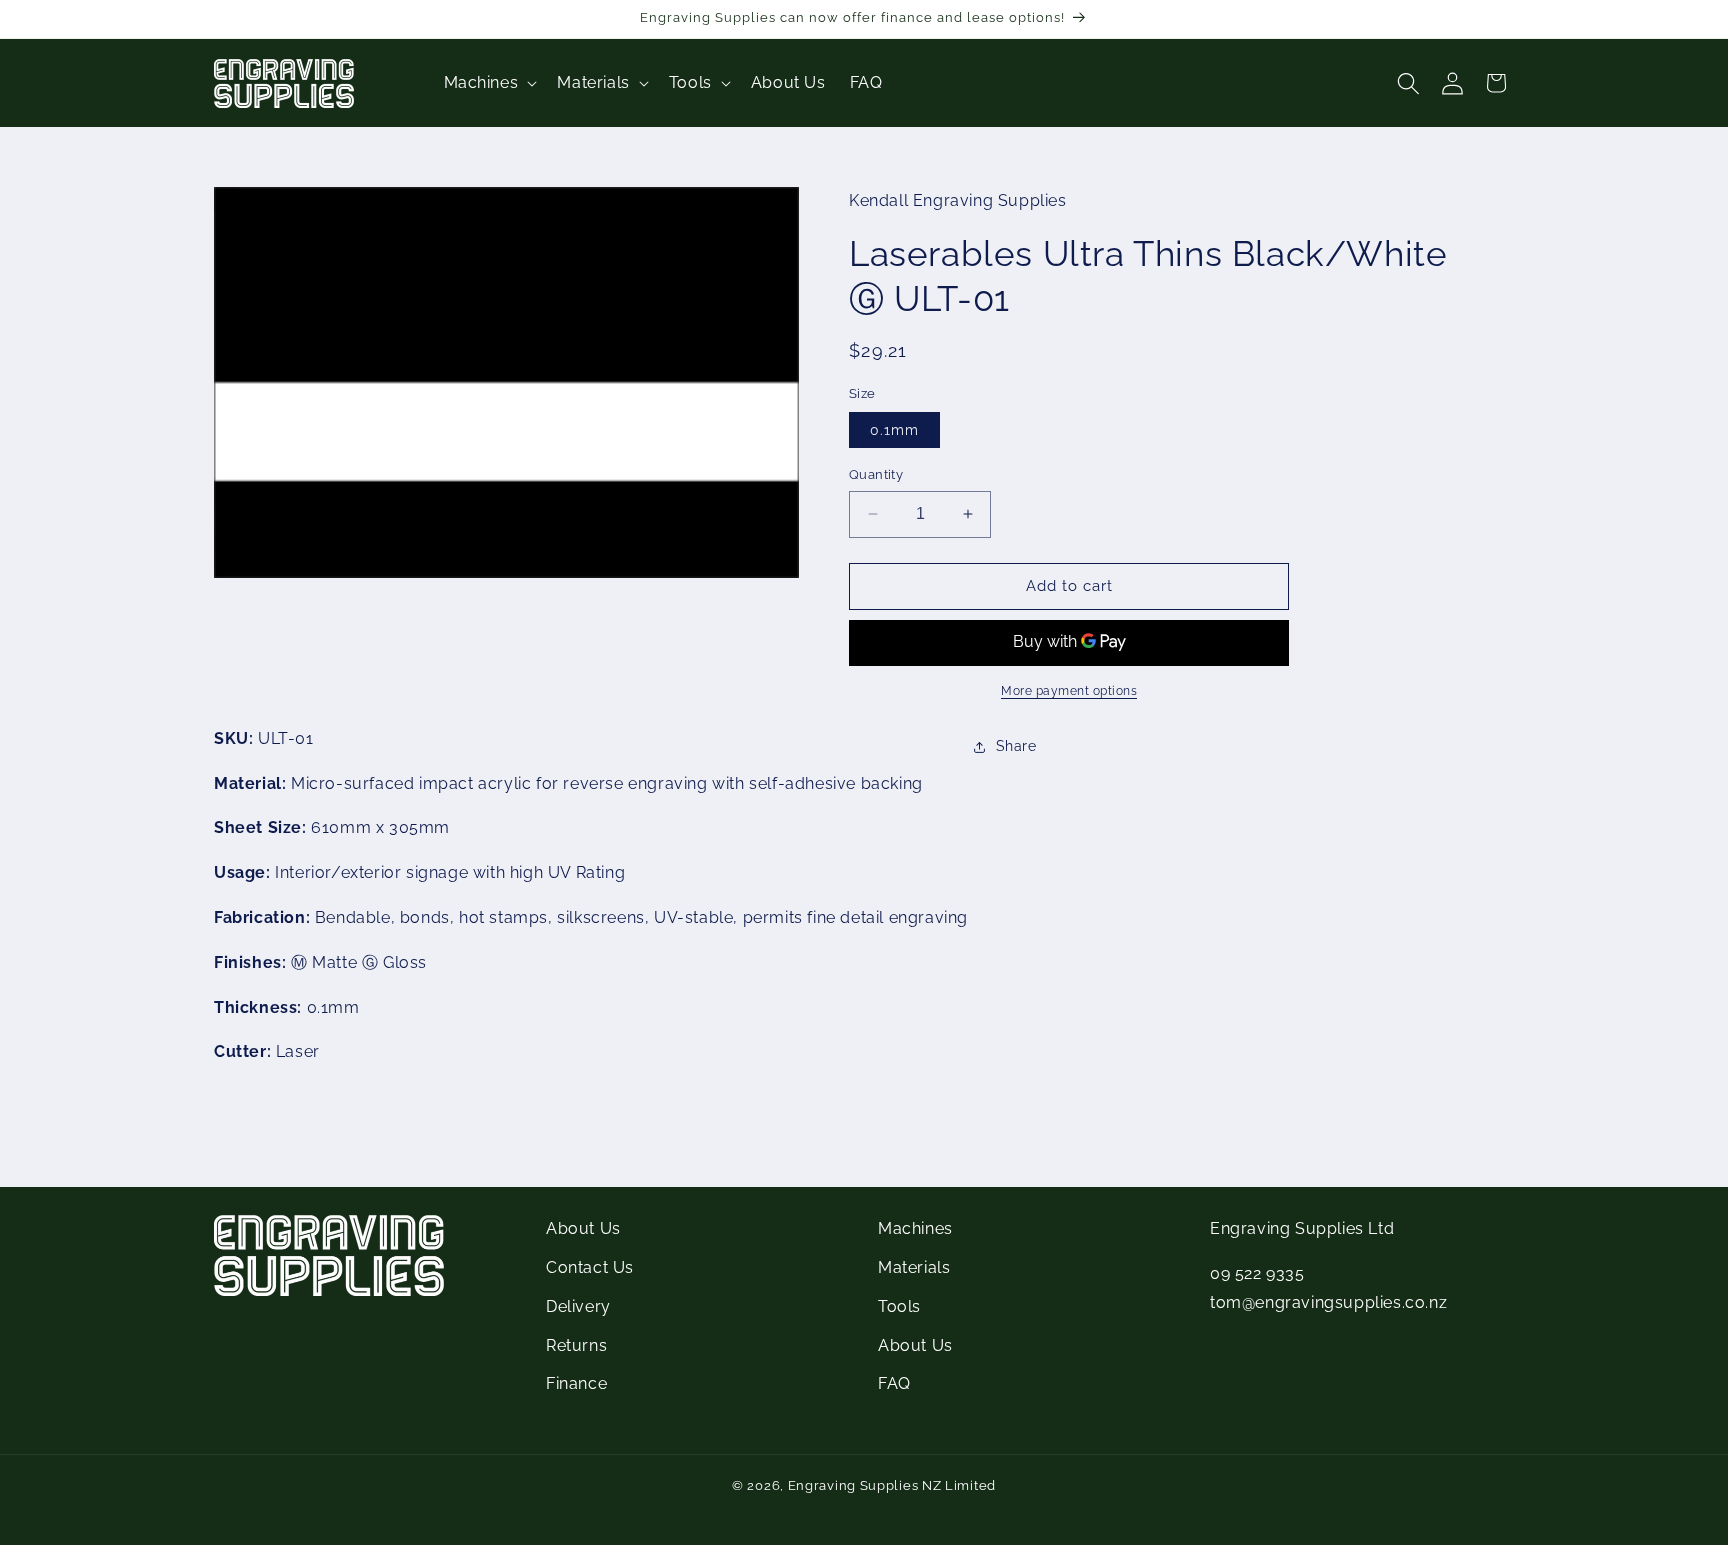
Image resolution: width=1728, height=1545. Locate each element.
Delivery (578, 1306)
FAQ (894, 1383)
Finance (576, 1383)
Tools (899, 1306)
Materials (914, 1267)
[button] (489, 83)
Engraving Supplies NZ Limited (892, 1485)
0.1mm (894, 430)
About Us (583, 1228)
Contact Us (590, 1267)
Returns (576, 1345)
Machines (915, 1228)
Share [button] (1016, 746)
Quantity (876, 474)
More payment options (1069, 691)
